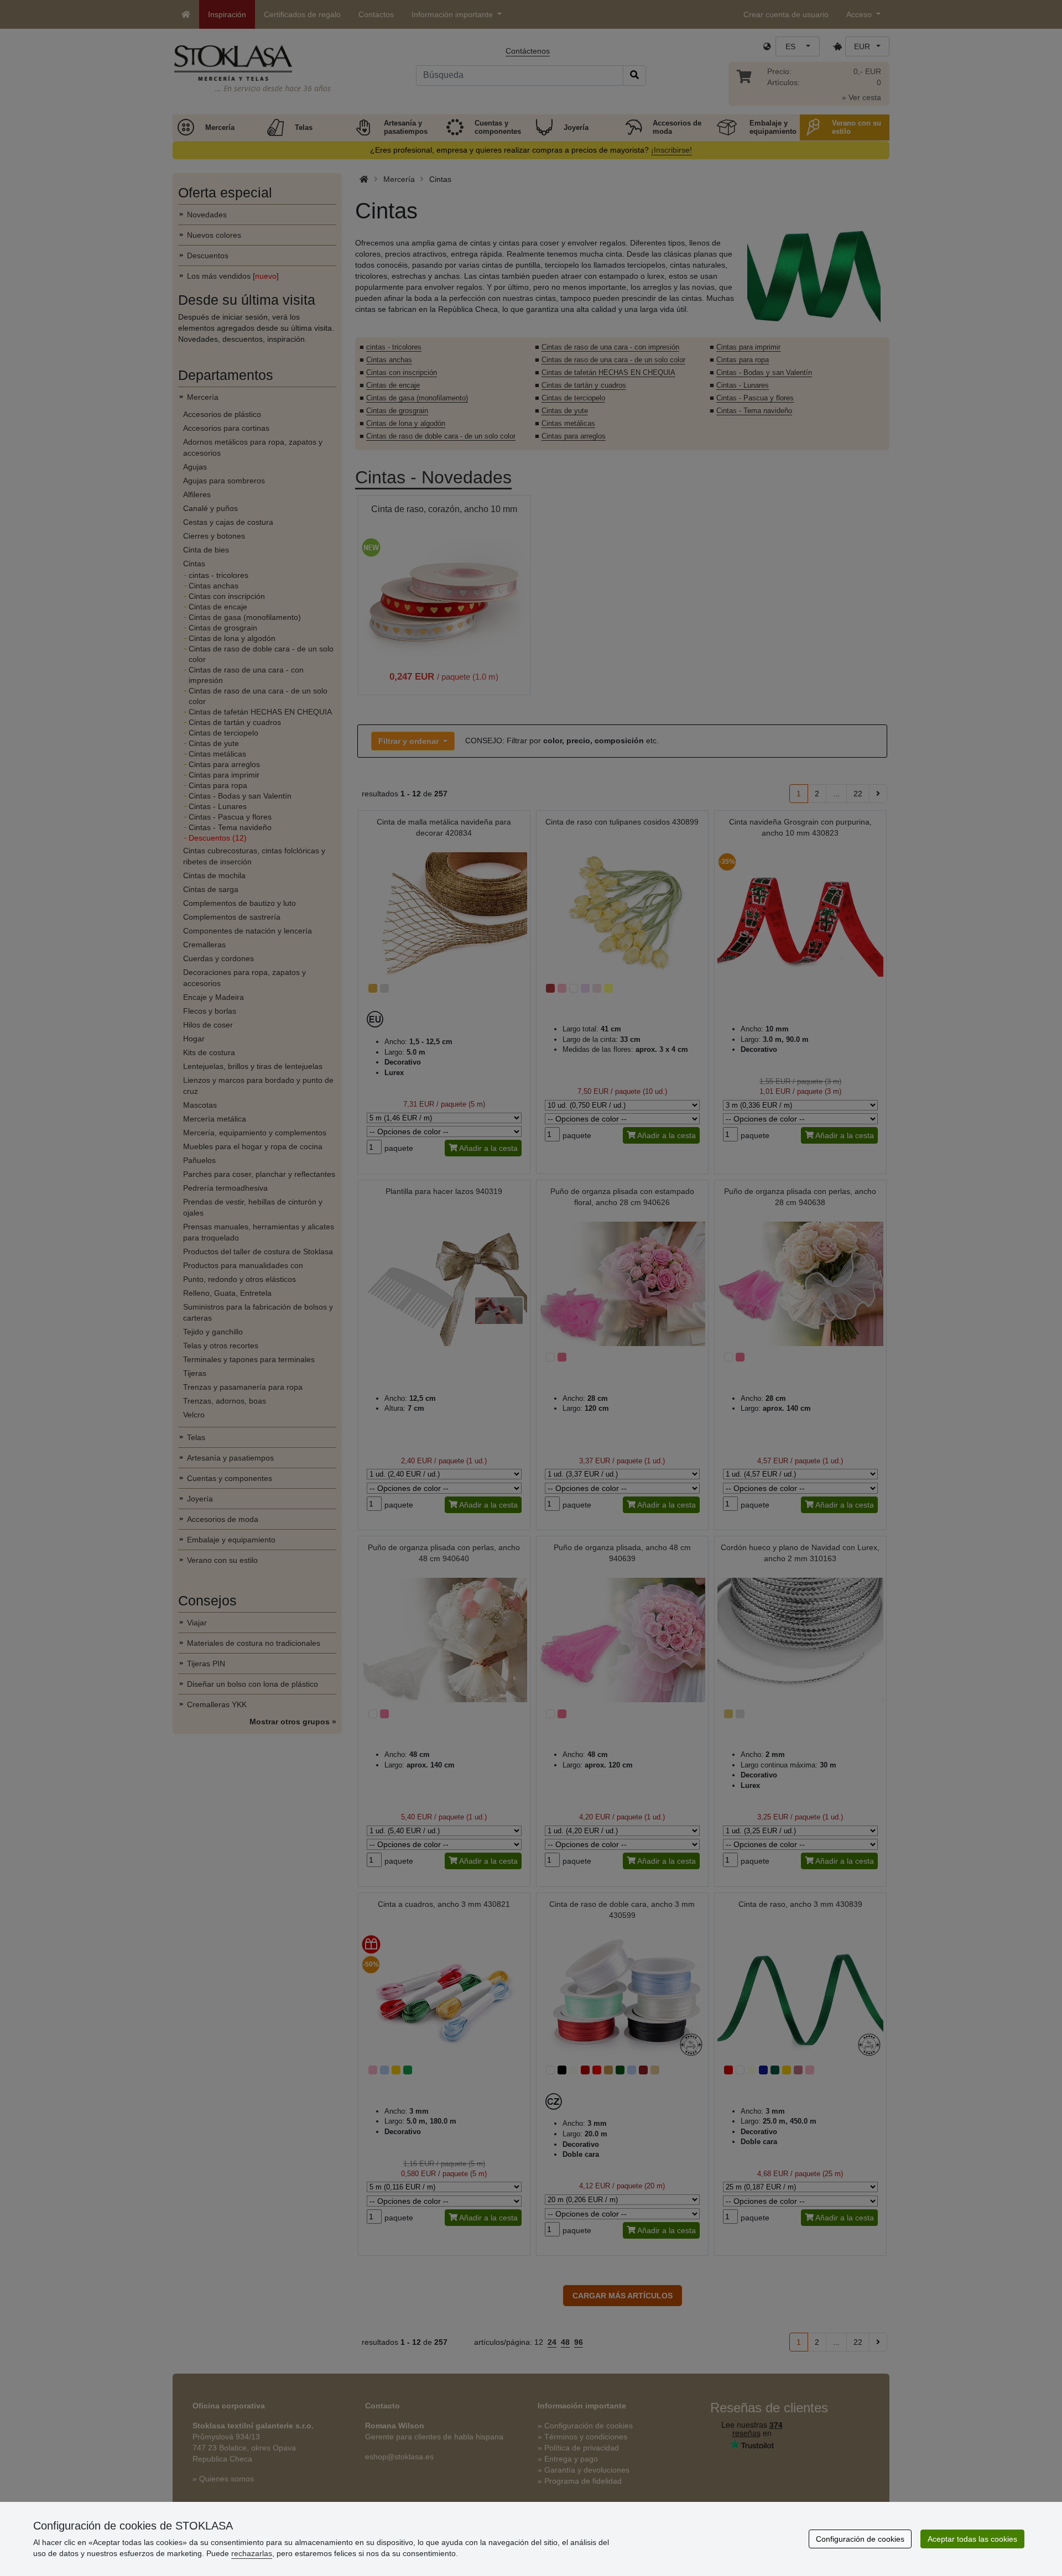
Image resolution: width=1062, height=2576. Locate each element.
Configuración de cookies (860, 2539)
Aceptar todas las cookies (972, 2539)
